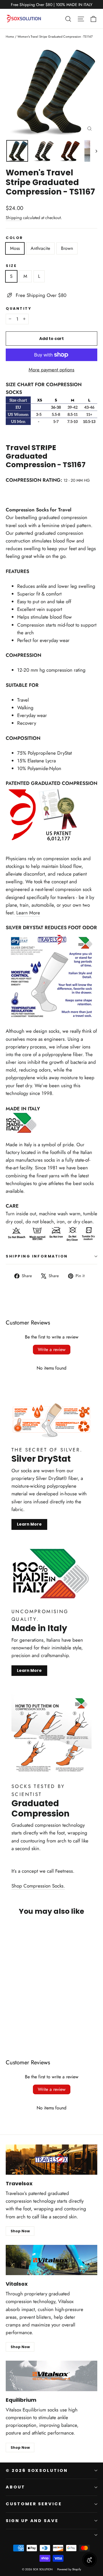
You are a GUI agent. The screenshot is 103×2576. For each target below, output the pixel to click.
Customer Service (34, 2504)
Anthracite (40, 248)
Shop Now (20, 2231)
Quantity (18, 308)
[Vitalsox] (51, 2260)
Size (11, 266)
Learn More (28, 913)
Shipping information (37, 1256)
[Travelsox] (51, 2160)
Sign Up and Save (32, 2521)
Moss (15, 248)
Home (10, 37)
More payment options (51, 370)
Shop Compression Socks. (38, 1886)
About (15, 2487)
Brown (67, 248)
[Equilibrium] (51, 2376)
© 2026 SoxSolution (37, 2470)
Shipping (14, 218)
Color (14, 238)
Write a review (52, 1349)
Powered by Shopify (69, 2569)
